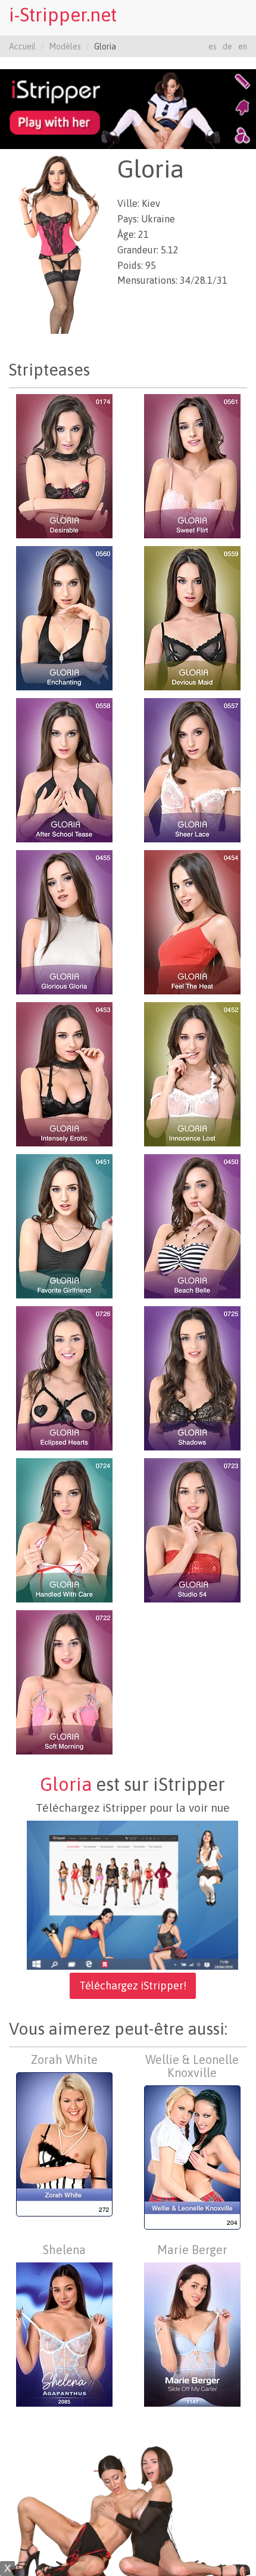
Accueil (22, 47)
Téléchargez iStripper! (133, 1986)
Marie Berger (192, 2250)
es (213, 47)
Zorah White (64, 2059)
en (243, 47)
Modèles (65, 47)
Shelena (64, 2250)
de (227, 47)
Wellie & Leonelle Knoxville (192, 2066)
